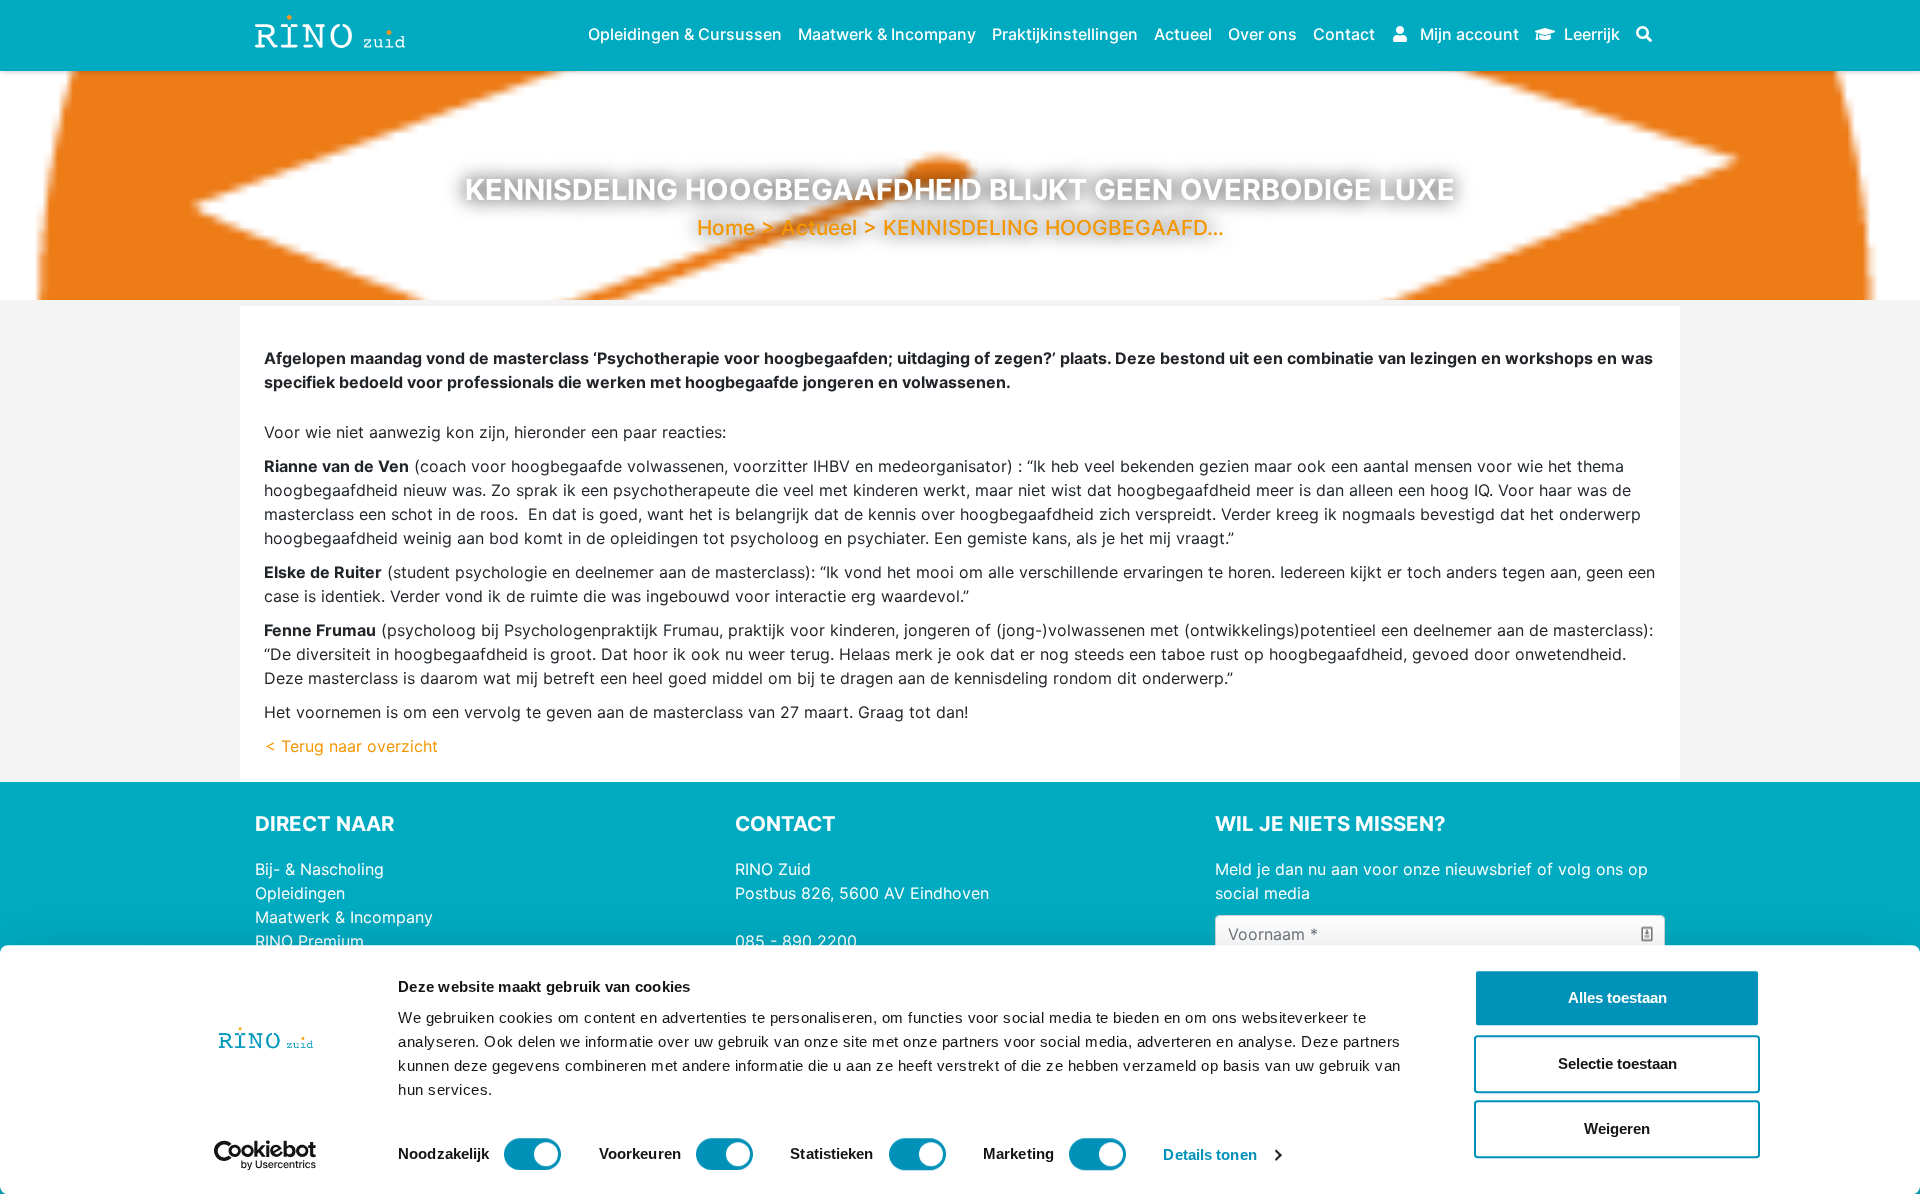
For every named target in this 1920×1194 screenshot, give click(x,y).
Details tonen (1209, 1154)
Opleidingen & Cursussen (685, 34)
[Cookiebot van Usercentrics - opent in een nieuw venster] (265, 1155)
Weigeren (1617, 1128)
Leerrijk (1590, 34)
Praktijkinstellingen (1065, 34)
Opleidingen (300, 893)
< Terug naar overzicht (351, 746)
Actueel (1183, 34)
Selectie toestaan (1617, 1063)
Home (726, 227)
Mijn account (1467, 34)
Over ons (1262, 34)
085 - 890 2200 (796, 941)
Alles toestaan (1617, 997)
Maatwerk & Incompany (887, 34)
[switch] (724, 1154)
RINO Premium (309, 941)
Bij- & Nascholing (319, 869)
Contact (1344, 34)
